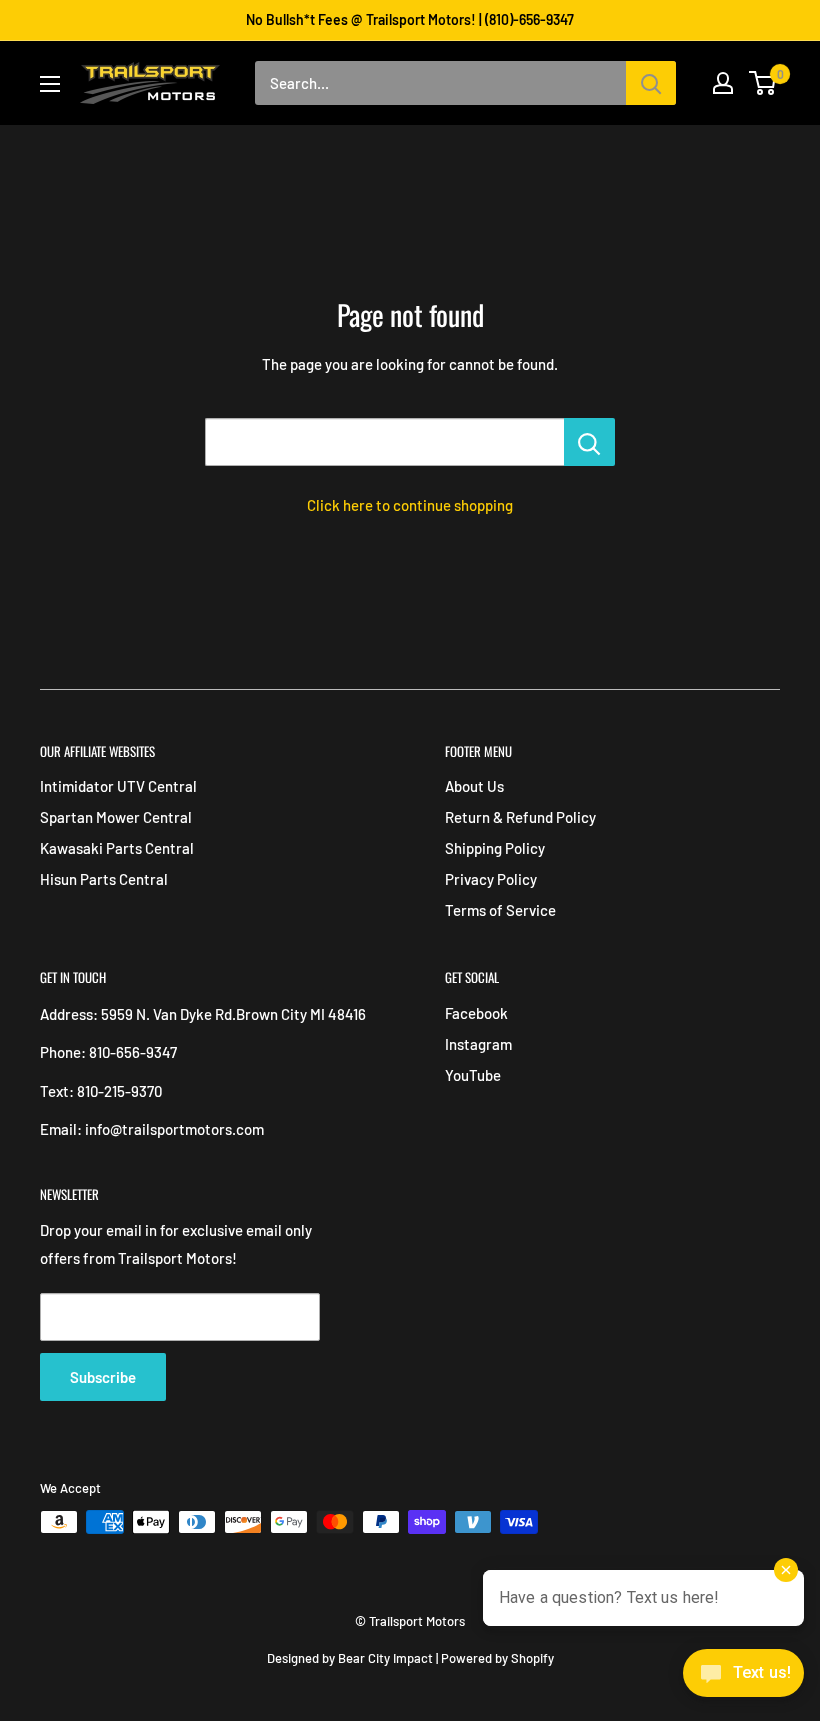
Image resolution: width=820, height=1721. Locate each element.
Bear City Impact (385, 1658)
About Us (474, 786)
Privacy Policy (491, 879)
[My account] (723, 83)
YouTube (473, 1075)
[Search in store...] (589, 442)
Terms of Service (500, 910)
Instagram (478, 1044)
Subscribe (103, 1377)
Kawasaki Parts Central (117, 848)
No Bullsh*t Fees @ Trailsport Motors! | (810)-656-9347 (410, 19)
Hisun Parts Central (104, 879)
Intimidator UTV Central (118, 786)
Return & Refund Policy (520, 817)
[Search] (651, 83)
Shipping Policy (495, 848)
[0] (763, 83)
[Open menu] (50, 84)
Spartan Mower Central (116, 817)
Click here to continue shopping (410, 505)
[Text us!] (743, 1679)
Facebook (476, 1013)
